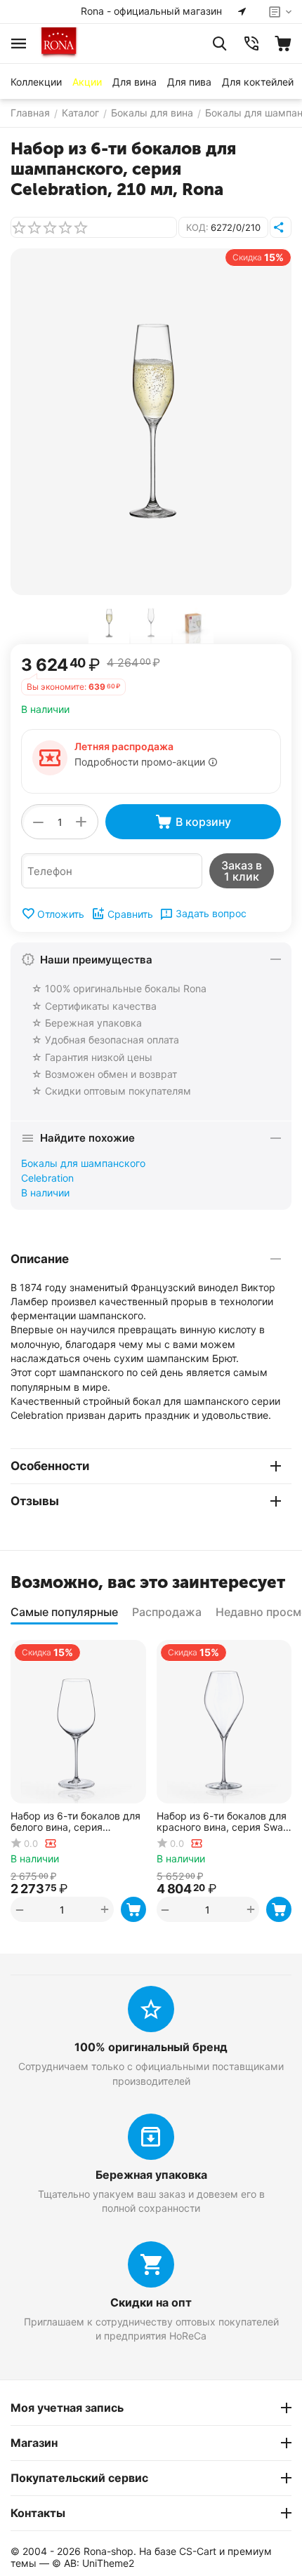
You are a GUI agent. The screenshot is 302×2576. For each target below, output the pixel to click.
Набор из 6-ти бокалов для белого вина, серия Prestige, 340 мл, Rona (75, 1822)
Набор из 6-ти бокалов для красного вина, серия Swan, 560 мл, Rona (224, 1822)
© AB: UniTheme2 (93, 2563)
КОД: (197, 227)
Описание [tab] (40, 1259)
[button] (281, 227)
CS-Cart (198, 2551)
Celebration (47, 1178)
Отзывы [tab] (35, 1501)
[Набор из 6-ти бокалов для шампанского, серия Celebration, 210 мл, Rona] (151, 422)
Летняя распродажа (124, 746)
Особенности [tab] (50, 1466)
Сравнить (130, 914)
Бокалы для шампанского (83, 1163)
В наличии (45, 1193)
